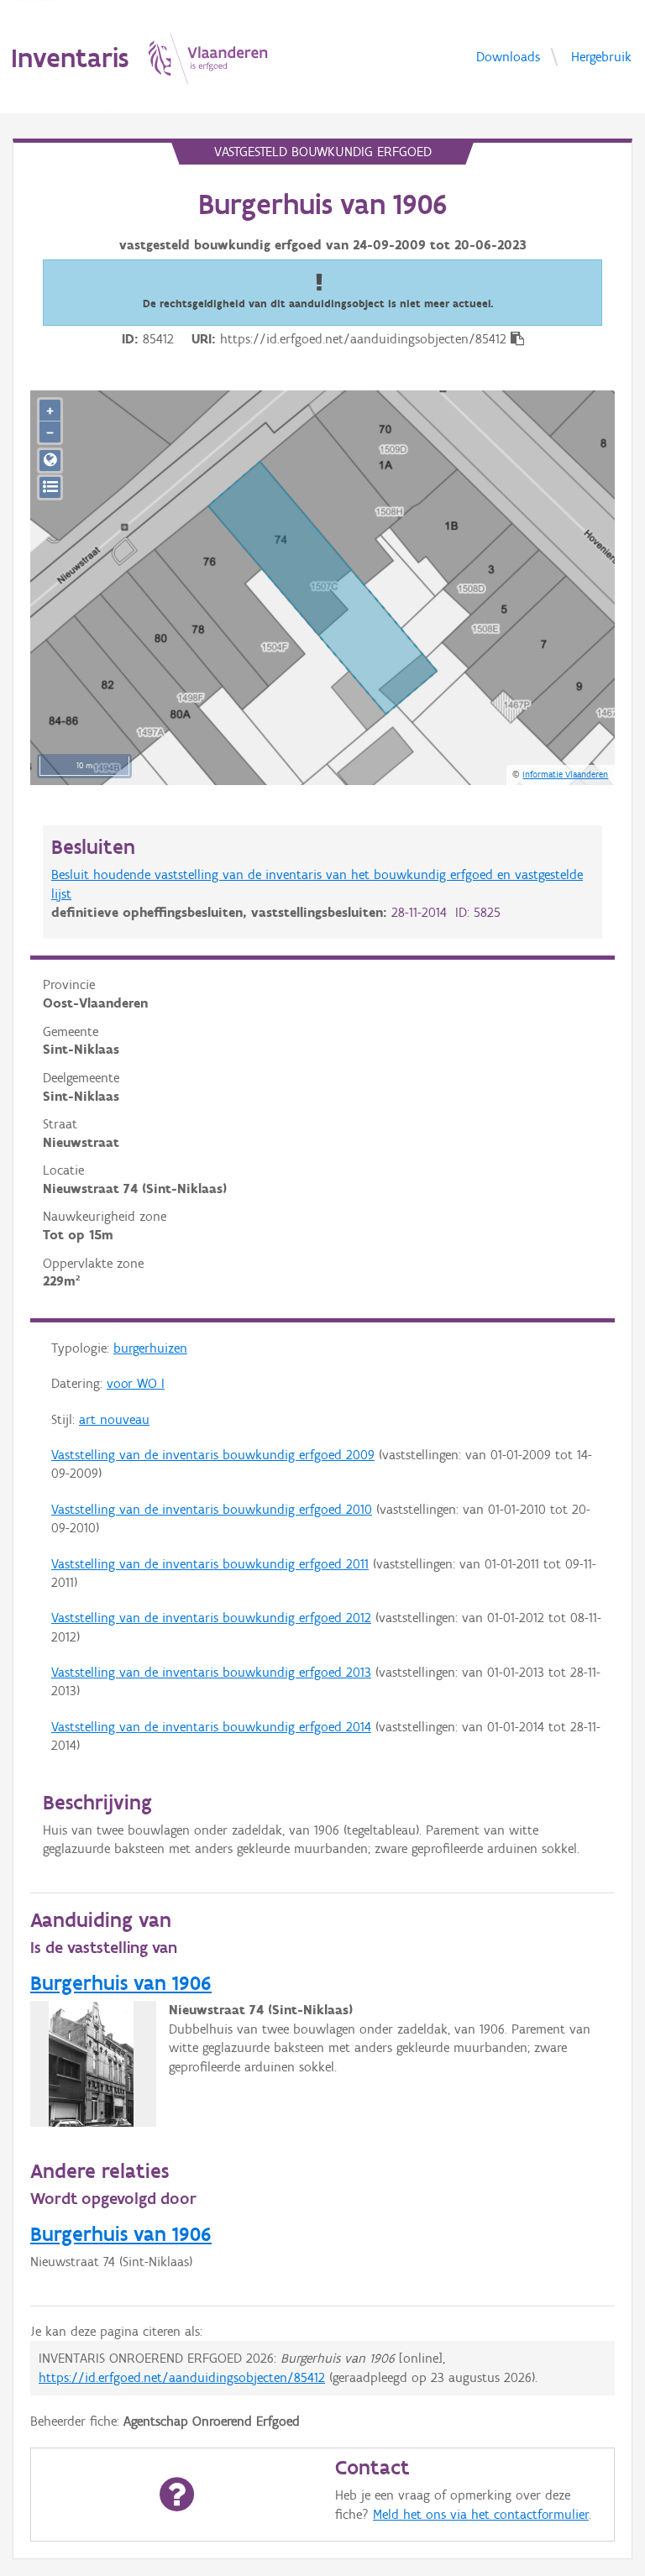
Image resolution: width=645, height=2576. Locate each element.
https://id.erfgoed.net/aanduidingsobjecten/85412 (182, 2377)
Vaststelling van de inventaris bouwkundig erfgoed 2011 (210, 1564)
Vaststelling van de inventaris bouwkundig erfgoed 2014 (211, 1727)
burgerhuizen (150, 1348)
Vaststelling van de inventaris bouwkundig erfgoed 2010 (212, 1509)
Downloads (508, 56)
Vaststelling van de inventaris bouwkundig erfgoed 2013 (211, 1672)
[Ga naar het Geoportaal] (50, 461)
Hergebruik (601, 56)
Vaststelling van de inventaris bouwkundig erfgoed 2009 (213, 1455)
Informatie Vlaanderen (565, 774)
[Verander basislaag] (50, 487)
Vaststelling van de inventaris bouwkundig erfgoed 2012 (211, 1618)
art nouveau (114, 1419)
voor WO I (136, 1383)
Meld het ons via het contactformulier (481, 2514)
